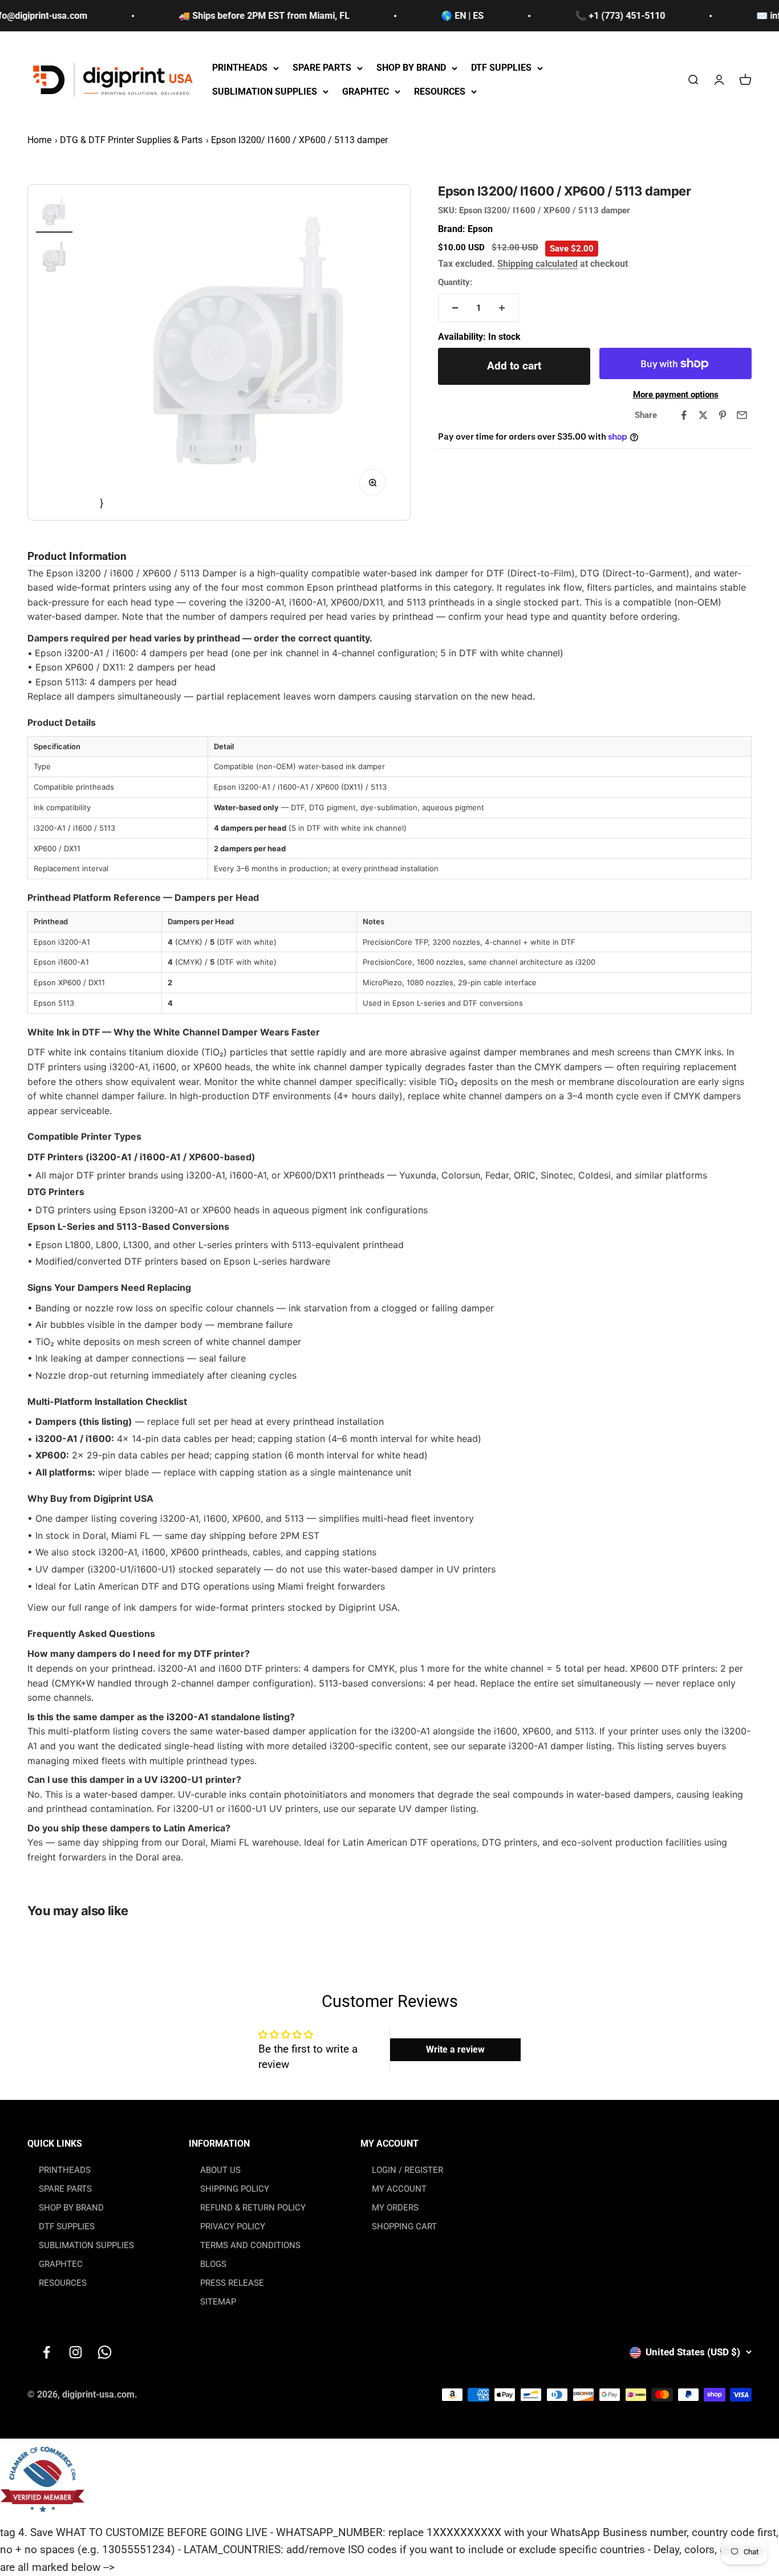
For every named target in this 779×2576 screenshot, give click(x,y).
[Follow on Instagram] (76, 2352)
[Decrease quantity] (455, 308)
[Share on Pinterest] (723, 415)
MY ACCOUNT (399, 2189)
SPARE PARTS (322, 68)
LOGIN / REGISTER (407, 2170)
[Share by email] (742, 415)
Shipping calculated (537, 264)
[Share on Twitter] (703, 415)
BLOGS (213, 2264)
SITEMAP (218, 2302)
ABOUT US (220, 2170)
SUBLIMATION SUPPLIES (265, 92)
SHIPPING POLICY (235, 2189)
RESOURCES (440, 92)
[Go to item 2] (54, 258)
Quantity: (455, 282)
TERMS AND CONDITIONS (250, 2245)
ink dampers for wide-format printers (204, 1607)
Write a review (455, 2049)
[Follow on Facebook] (46, 2352)
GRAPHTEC (366, 92)
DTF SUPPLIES (501, 68)
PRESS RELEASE (232, 2283)
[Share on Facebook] (684, 415)
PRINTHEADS (240, 68)
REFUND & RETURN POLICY (253, 2208)
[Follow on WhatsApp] (105, 2352)
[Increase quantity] (502, 308)
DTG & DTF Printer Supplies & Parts (131, 140)
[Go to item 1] (54, 213)
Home (39, 140)
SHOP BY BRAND (411, 68)
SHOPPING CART (404, 2226)
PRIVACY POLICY (233, 2226)
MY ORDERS (395, 2208)
